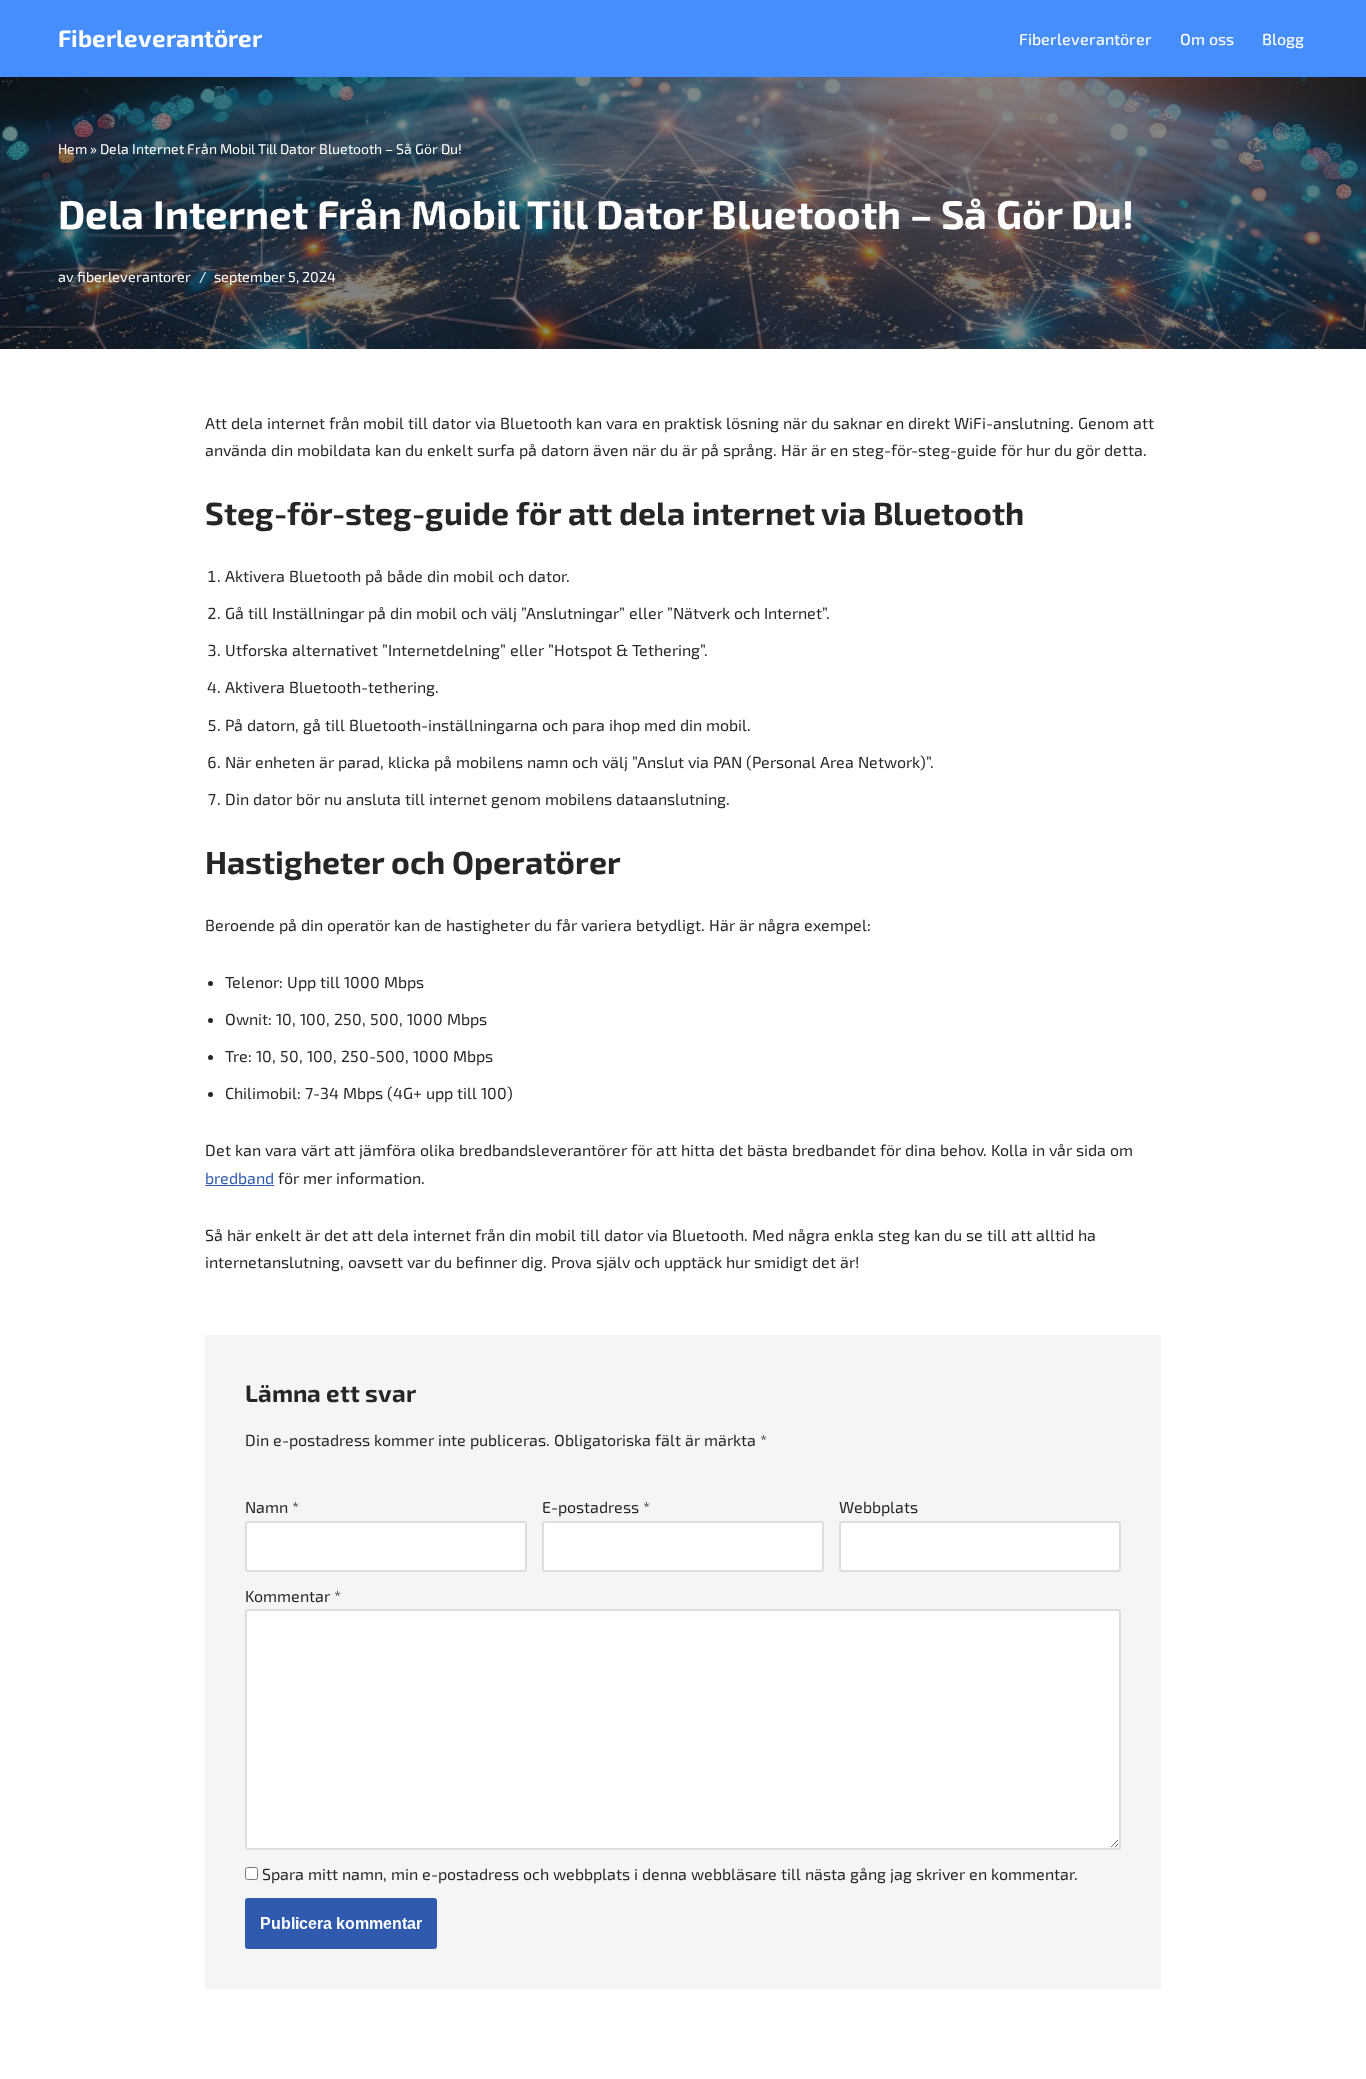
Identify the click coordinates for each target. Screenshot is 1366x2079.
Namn (272, 1506)
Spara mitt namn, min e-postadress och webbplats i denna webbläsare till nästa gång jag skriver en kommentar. (670, 1873)
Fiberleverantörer (1085, 38)
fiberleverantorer (134, 276)
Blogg (1283, 38)
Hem (72, 148)
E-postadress (596, 1506)
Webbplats (878, 1506)
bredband (239, 1177)
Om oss (1207, 38)
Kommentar (293, 1595)
